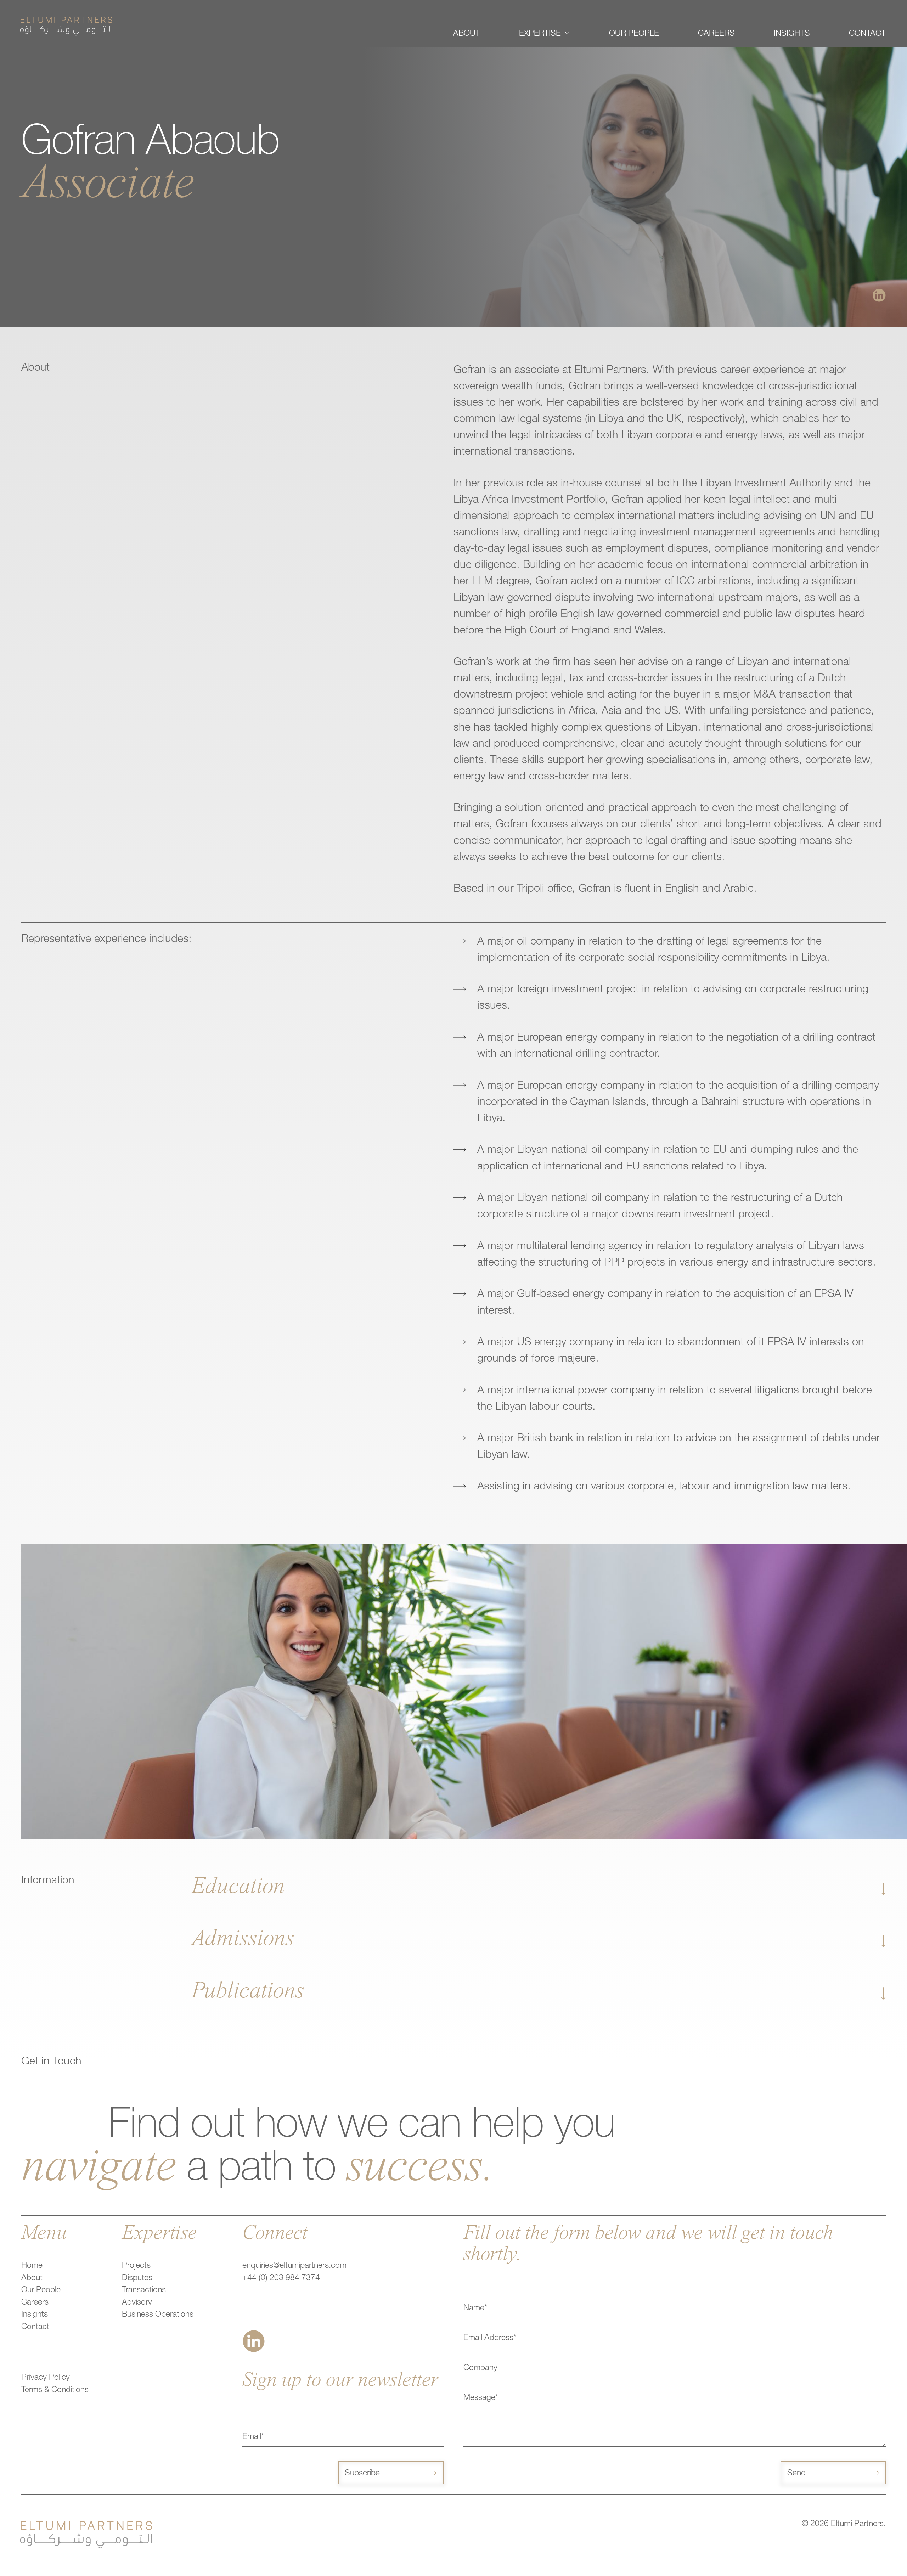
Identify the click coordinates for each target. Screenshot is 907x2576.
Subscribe (362, 2474)
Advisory (137, 2303)
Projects (136, 2266)
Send (796, 2474)
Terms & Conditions (55, 2391)
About (32, 2279)
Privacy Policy (46, 2378)
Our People (41, 2291)
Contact (35, 2327)
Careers (35, 2303)
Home (32, 2266)
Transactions (144, 2291)
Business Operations (158, 2315)
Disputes (137, 2279)
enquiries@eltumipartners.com (294, 2266)
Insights (35, 2315)
